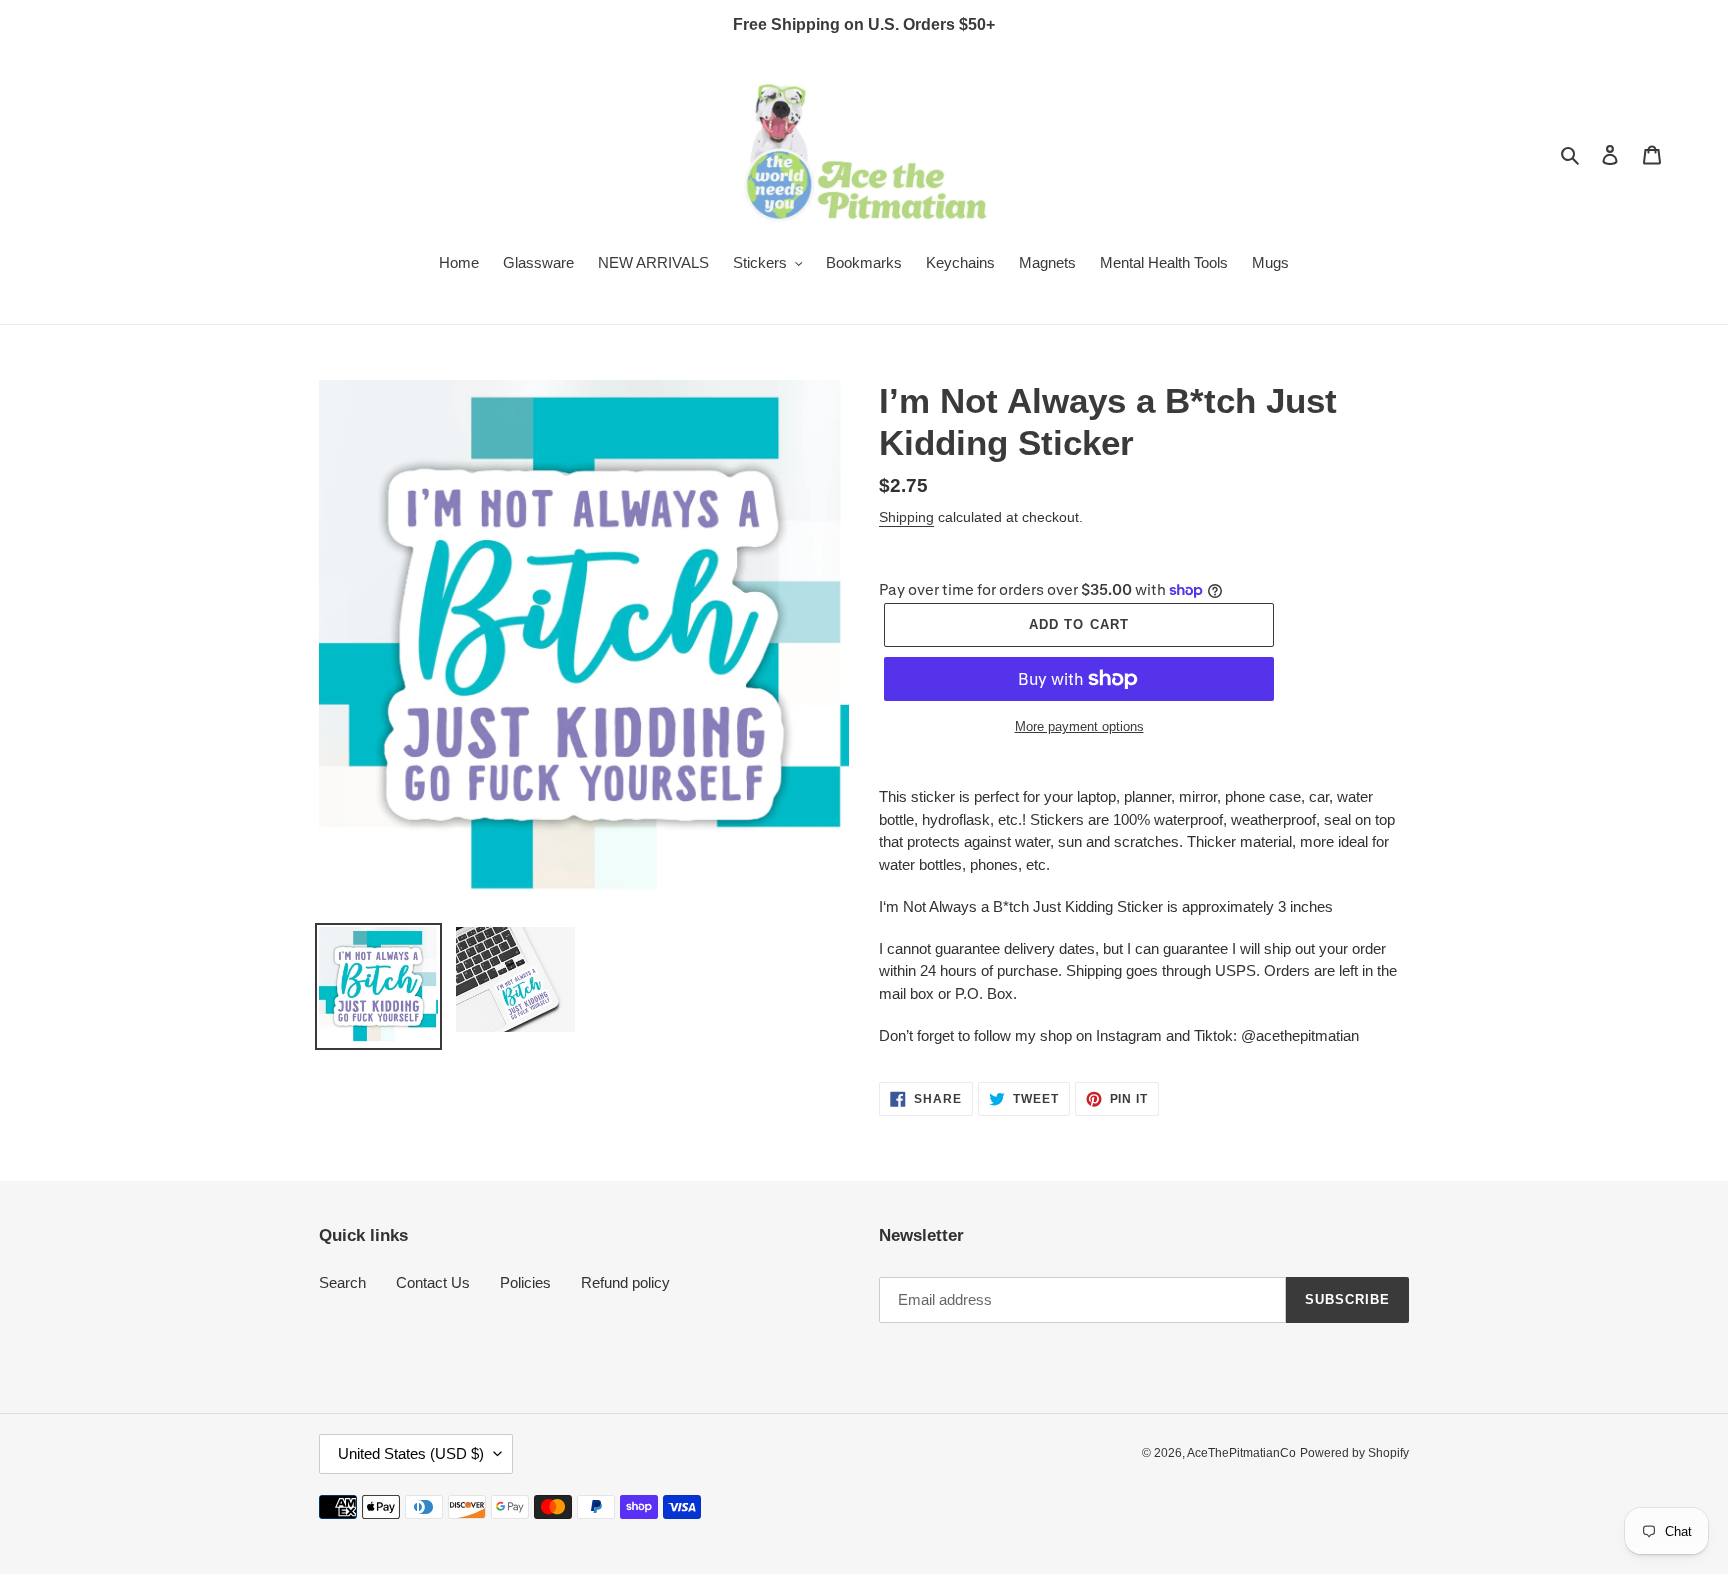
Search (342, 1282)
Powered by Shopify (1354, 1453)
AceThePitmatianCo (1241, 1453)
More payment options (1079, 726)
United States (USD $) (411, 1453)
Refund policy (625, 1282)
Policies (525, 1282)
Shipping (906, 517)
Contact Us (433, 1282)
